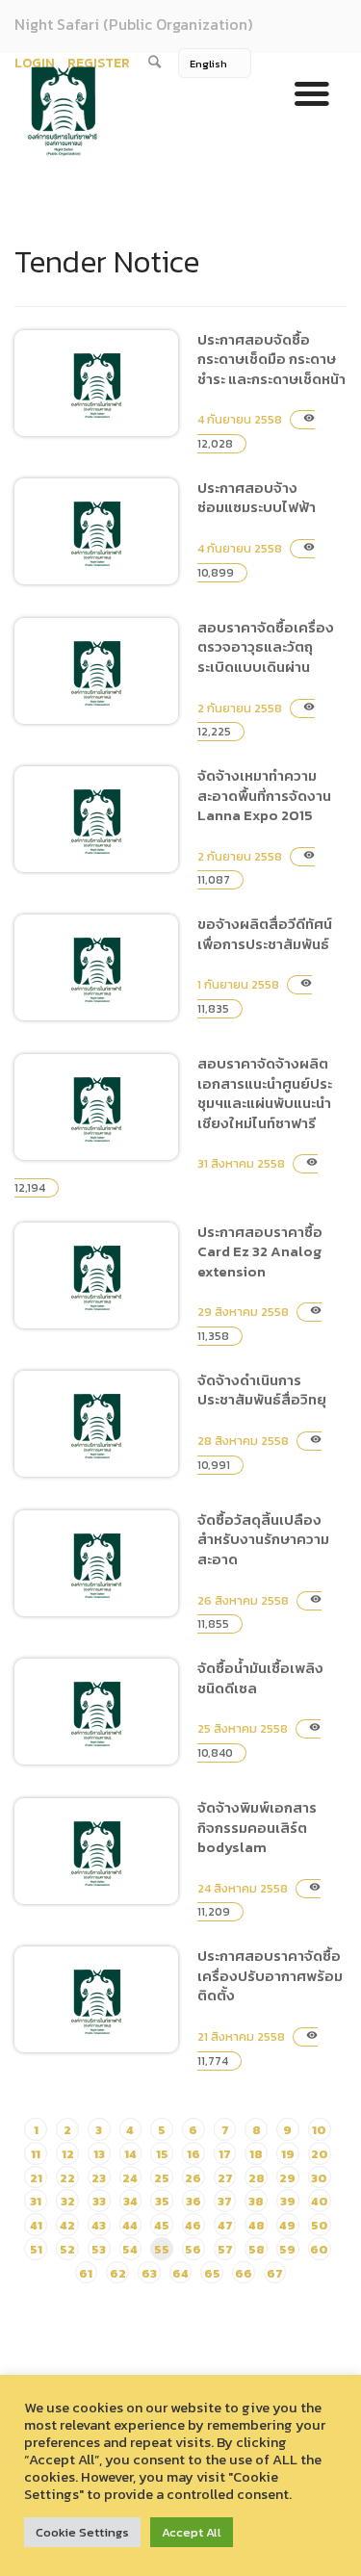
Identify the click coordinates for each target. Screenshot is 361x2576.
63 (149, 2273)
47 (225, 2225)
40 (320, 2201)
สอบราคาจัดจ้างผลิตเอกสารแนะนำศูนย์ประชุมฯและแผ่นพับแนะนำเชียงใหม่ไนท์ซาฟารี (265, 1093)
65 (212, 2273)
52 (67, 2249)
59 (287, 2249)
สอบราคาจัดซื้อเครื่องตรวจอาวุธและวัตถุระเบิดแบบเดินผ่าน (266, 647)
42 (67, 2225)
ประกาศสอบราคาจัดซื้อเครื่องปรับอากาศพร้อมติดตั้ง (96, 2133)
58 (257, 2249)
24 (130, 2178)
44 (130, 2225)
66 (244, 2273)
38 (256, 2201)
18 (256, 2154)
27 (225, 2178)
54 (130, 2249)
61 (86, 2273)
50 (320, 2225)
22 (67, 2178)
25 (162, 2178)
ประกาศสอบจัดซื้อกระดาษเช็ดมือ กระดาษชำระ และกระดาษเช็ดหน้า (271, 359)
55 (162, 2249)
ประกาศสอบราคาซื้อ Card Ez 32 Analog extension (96, 1409)
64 (180, 2273)
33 (99, 2201)
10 (319, 2130)
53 (99, 2249)
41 (36, 2225)
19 (288, 2154)
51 (36, 2249)
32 (68, 2201)
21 (36, 2178)
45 (162, 2225)
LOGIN (35, 63)
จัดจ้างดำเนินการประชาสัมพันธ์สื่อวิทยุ (74, 1557)
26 (193, 2178)
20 (320, 2154)
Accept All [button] (192, 2532)
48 (257, 2225)
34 (130, 2201)
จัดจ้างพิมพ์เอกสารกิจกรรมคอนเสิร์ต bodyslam (91, 1984)
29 (287, 2178)
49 (287, 2225)
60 (319, 2249)
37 (225, 2201)
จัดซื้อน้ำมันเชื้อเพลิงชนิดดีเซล (85, 1845)
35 (162, 2201)
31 (36, 2201)
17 (225, 2154)
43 (99, 2225)
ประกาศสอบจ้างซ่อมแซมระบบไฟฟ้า (84, 665)
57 (225, 2249)
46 (193, 2225)
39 (288, 2201)
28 (257, 2178)
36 (193, 2201)
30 (319, 2178)
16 (193, 2154)
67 (275, 2273)
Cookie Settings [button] (82, 2532)
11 (36, 2154)
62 (118, 2273)
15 (162, 2154)
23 (99, 2178)
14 (130, 2154)
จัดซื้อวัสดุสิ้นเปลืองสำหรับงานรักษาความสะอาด (90, 1697)
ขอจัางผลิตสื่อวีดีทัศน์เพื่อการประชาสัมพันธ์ (96, 1101)
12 (68, 2154)
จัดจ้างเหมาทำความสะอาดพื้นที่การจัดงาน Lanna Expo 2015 (264, 795)
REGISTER (99, 63)
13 (99, 2154)
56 (193, 2249)
